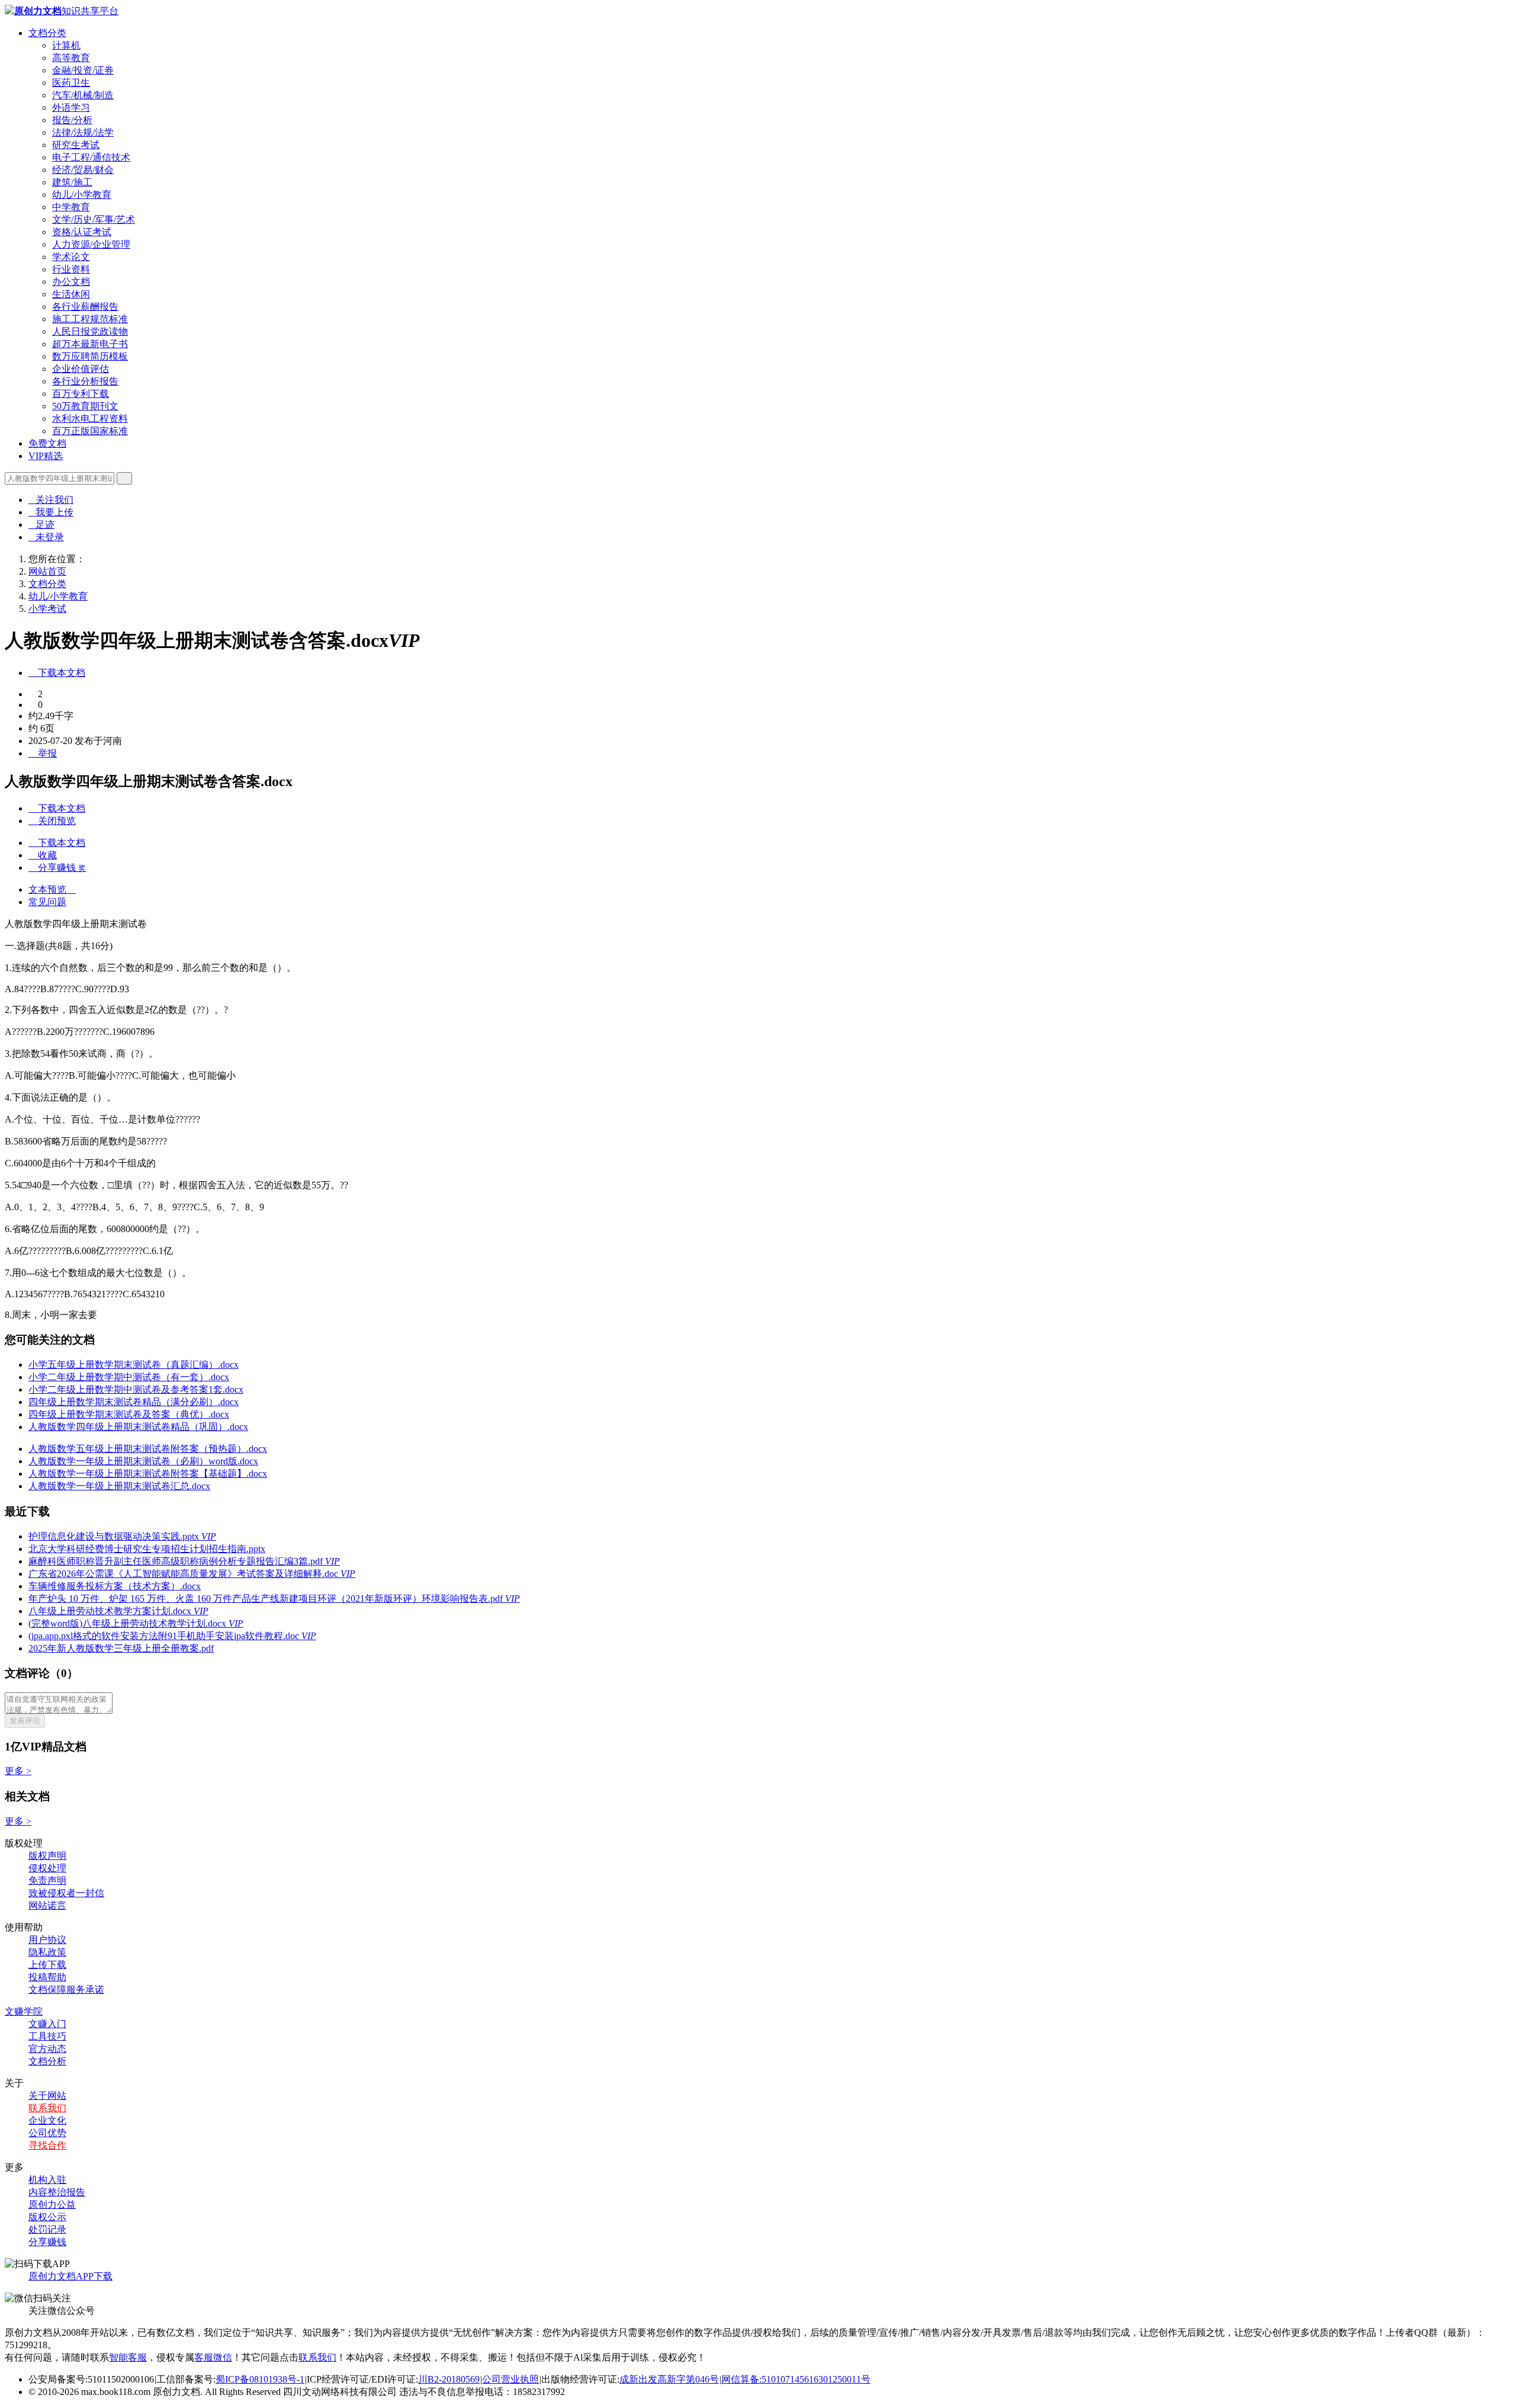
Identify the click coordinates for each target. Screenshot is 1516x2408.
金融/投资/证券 (83, 70)
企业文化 (47, 2120)
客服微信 (213, 2357)
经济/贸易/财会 (83, 170)
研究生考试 (76, 145)
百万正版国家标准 (90, 431)
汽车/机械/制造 (83, 95)
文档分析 (47, 2061)
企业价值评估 (81, 369)
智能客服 (128, 2357)
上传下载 (47, 1965)
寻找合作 (47, 2145)
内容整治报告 (57, 2192)
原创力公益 (52, 2205)
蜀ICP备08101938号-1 (260, 2379)
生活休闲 (71, 294)
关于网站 (47, 2096)
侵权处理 (47, 1868)
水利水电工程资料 (90, 419)
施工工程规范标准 (90, 319)
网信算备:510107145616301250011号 (796, 2379)
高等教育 (71, 58)
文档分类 (47, 33)
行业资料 (71, 269)
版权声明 (47, 1856)
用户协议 (47, 1940)
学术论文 (71, 257)
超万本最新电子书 (90, 344)
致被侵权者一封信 (66, 1893)
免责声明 (47, 1880)
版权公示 (47, 2217)
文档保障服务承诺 (66, 1989)
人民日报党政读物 (90, 331)
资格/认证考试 (82, 232)
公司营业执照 (510, 2379)
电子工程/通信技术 (91, 157)
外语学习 (71, 108)
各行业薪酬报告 (85, 307)
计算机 (66, 45)
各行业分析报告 (85, 381)
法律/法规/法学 (83, 132)
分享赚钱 (47, 2242)
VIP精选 (46, 456)
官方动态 (47, 2049)
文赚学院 (24, 2011)
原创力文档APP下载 (70, 2276)
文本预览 (52, 889)
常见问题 (47, 902)
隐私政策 (47, 1952)
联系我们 (47, 2108)
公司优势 (47, 2133)
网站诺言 (47, 1905)
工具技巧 (47, 2036)
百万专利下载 (81, 394)
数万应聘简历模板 (90, 356)
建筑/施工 (72, 182)
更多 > (18, 1771)
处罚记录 (47, 2229)
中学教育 (71, 207)
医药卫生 (71, 83)
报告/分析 (72, 120)
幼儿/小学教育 (82, 195)
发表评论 (25, 1721)
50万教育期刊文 (85, 406)
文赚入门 (47, 2024)
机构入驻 (47, 2180)
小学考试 (47, 609)
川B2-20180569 (449, 2379)
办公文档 (71, 282)
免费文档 (47, 443)
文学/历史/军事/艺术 (94, 219)
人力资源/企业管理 (91, 244)
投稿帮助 (47, 1977)
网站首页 (47, 571)
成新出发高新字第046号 (669, 2379)
